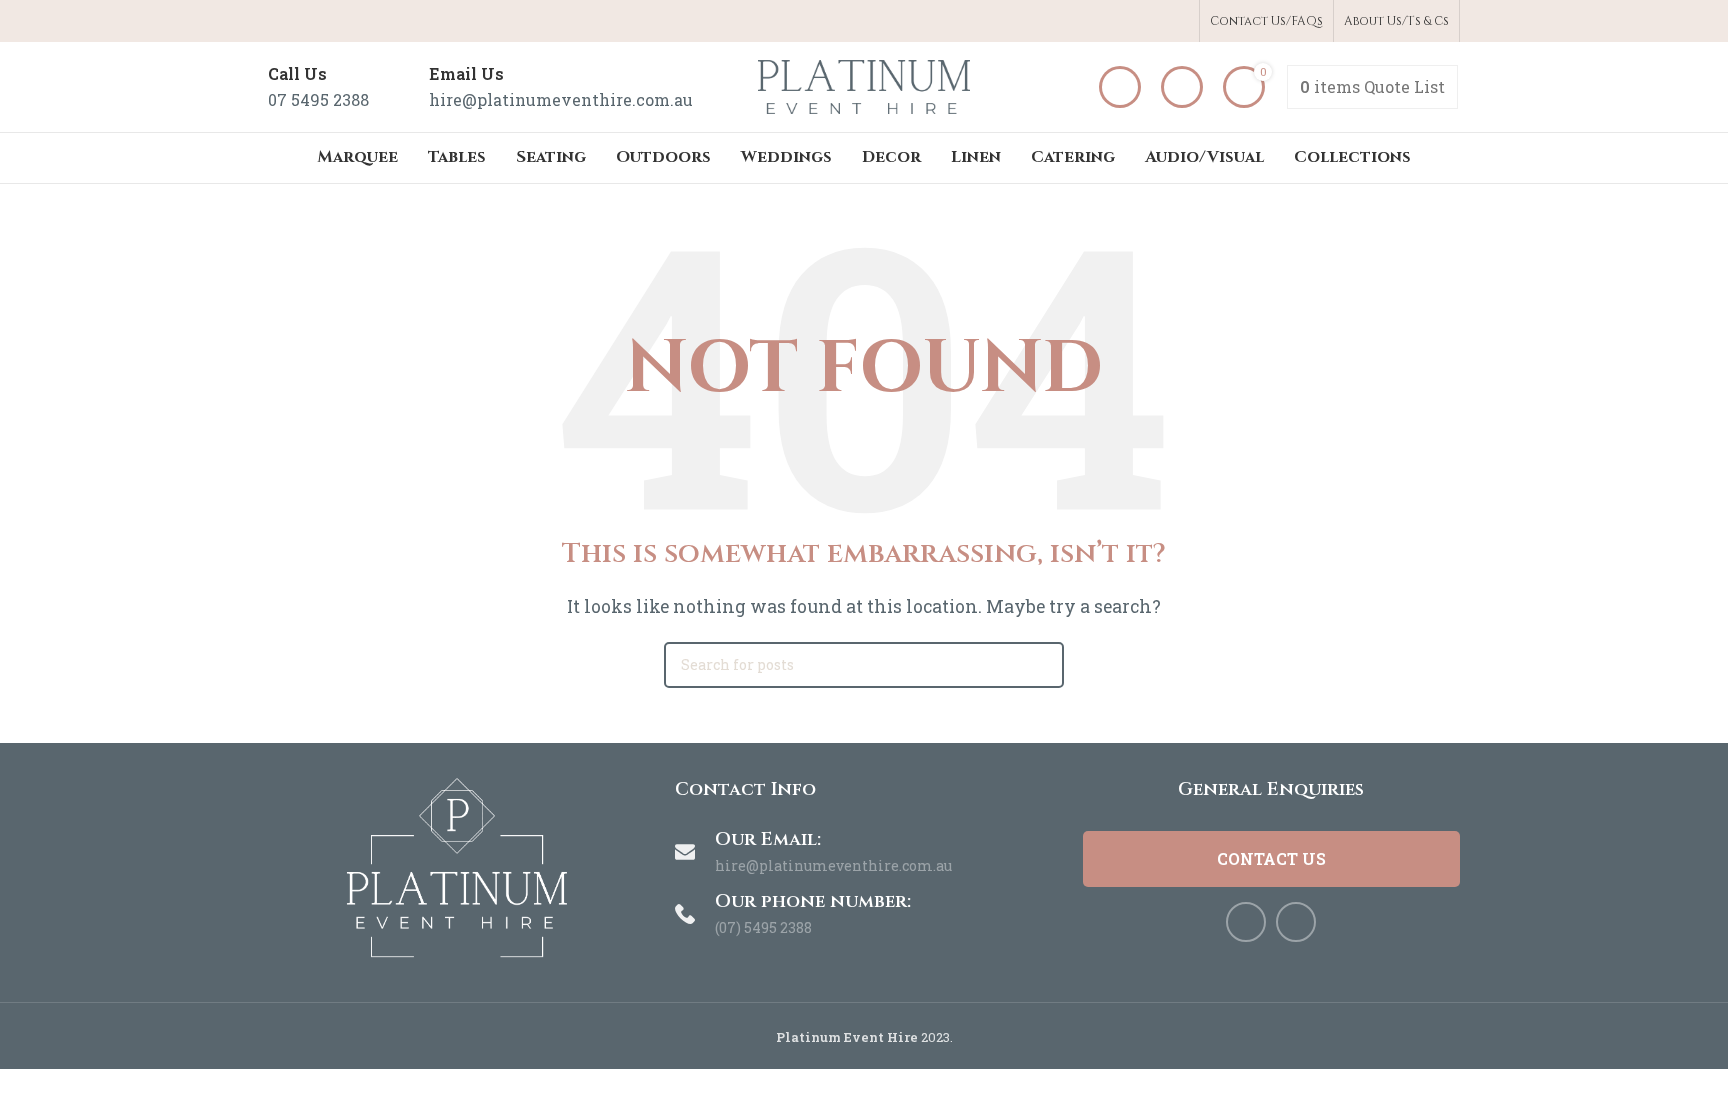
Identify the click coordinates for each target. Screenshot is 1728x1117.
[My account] (1120, 87)
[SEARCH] (1041, 665)
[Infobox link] (318, 86)
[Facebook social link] (1154, 21)
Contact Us (1271, 858)
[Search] (1182, 87)
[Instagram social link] (1177, 21)
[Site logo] (864, 84)
